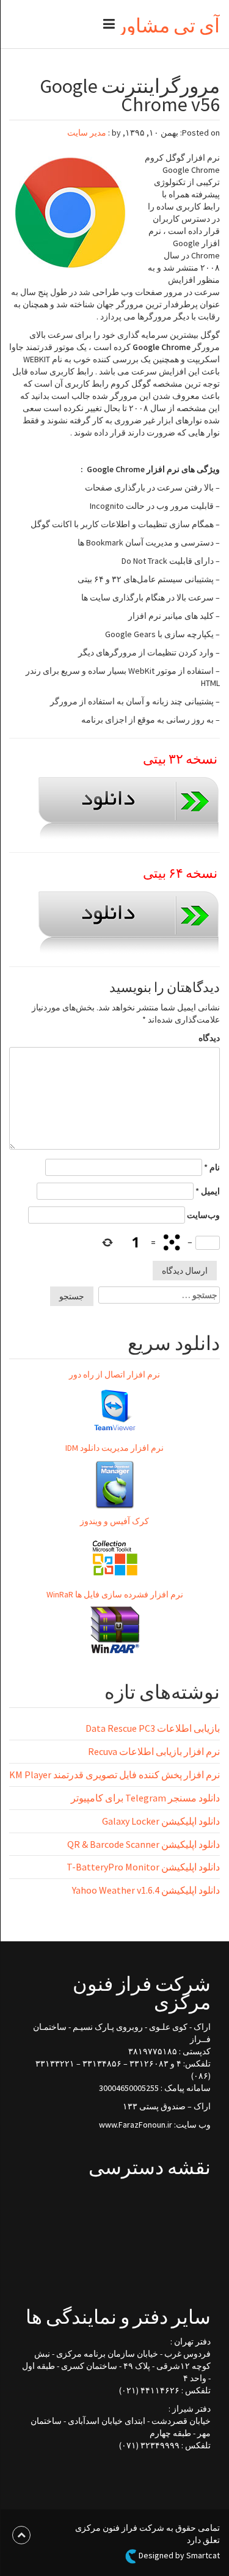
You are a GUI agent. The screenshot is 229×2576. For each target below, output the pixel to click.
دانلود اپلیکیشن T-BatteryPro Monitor (143, 1867)
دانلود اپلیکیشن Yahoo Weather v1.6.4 (146, 1890)
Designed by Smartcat (178, 2556)
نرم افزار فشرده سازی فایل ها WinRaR (115, 1594)
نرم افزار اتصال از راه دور (114, 1374)
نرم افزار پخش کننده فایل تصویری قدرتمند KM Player (114, 1775)
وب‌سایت (203, 1215)
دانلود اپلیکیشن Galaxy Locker (161, 1821)
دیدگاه (209, 1038)
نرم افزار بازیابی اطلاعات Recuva (154, 1751)
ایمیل (208, 1191)
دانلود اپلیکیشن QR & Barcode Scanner (144, 1844)
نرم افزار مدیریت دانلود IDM (114, 1448)
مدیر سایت (87, 133)
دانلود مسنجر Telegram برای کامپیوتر (145, 1798)
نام (212, 1167)
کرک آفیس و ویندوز (114, 1521)
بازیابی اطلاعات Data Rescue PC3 (153, 1728)
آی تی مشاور (169, 26)
